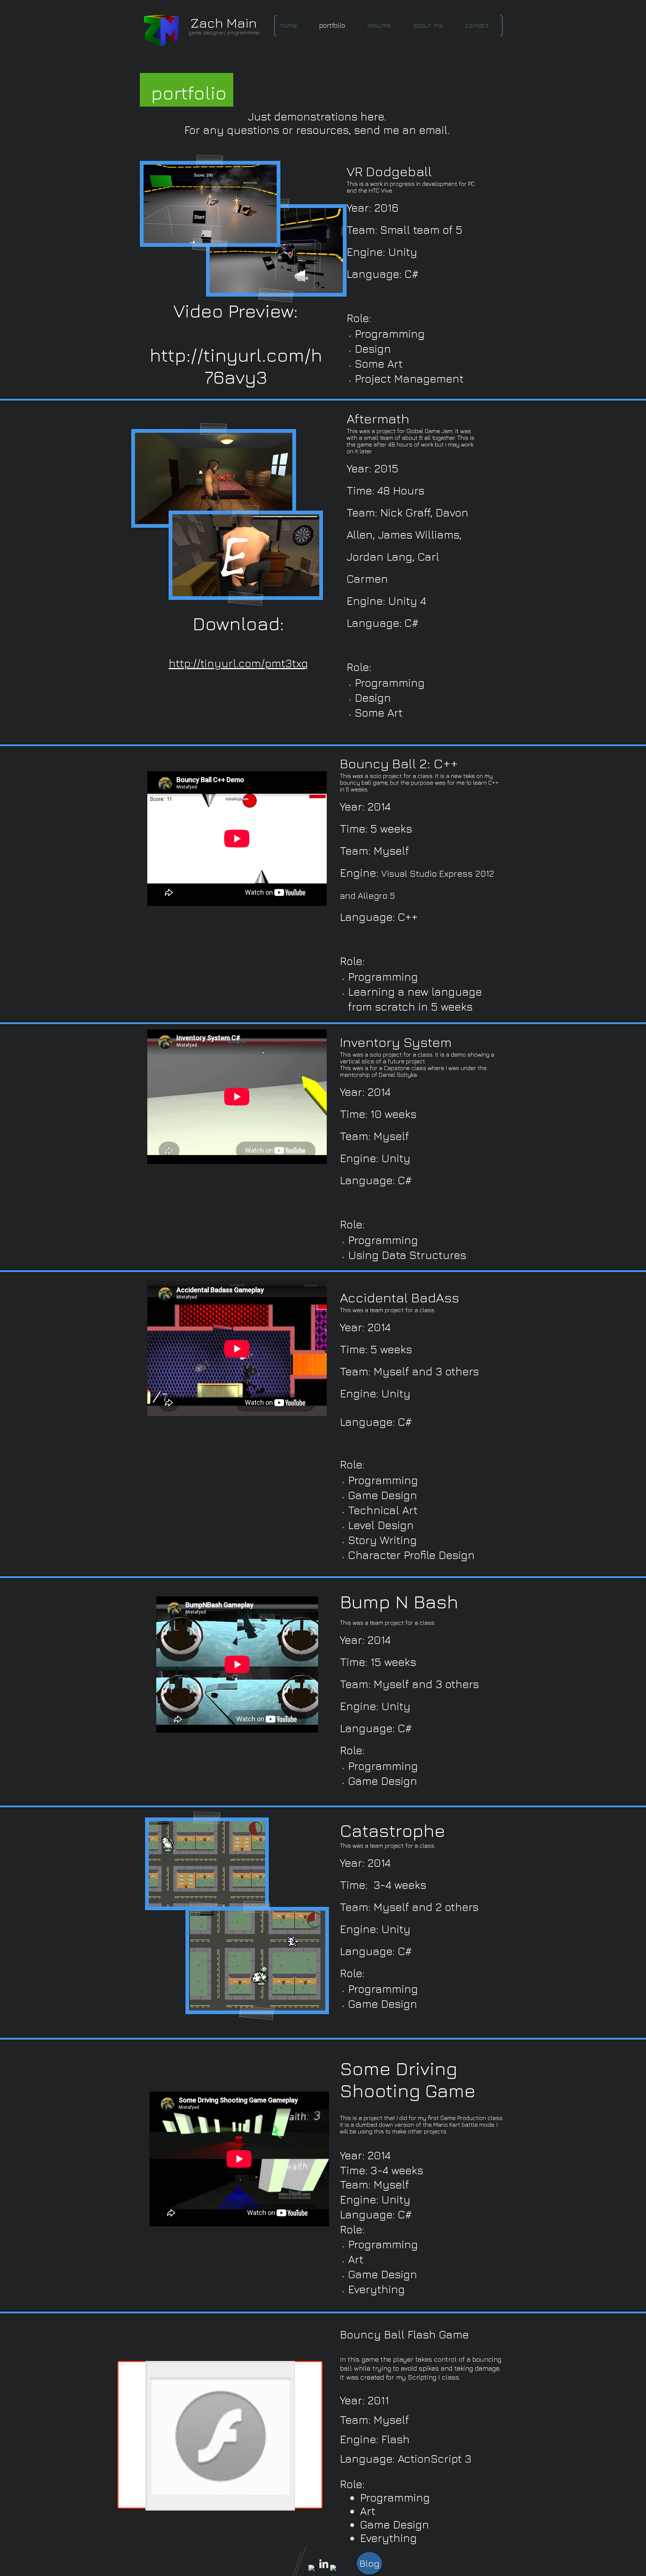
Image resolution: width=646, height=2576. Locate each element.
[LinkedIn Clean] (324, 2564)
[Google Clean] (335, 2569)
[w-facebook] (313, 2569)
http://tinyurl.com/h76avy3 (236, 366)
